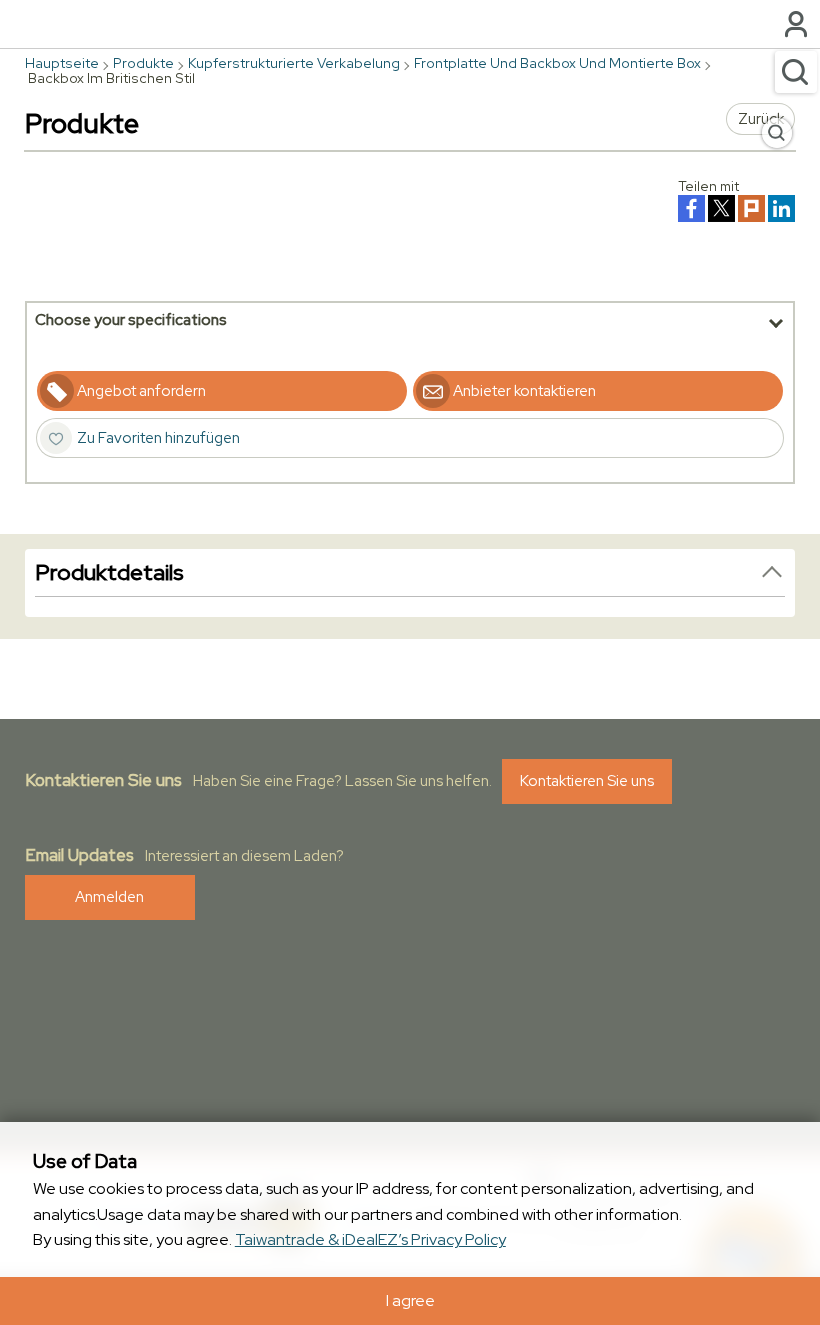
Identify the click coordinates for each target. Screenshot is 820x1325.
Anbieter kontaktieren (524, 391)
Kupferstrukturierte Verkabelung (294, 63)
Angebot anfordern (141, 391)
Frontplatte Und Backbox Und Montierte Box (557, 63)
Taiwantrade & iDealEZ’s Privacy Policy (370, 1239)
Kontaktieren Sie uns (587, 781)
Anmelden (109, 897)
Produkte (143, 63)
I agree (410, 1300)
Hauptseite (62, 63)
